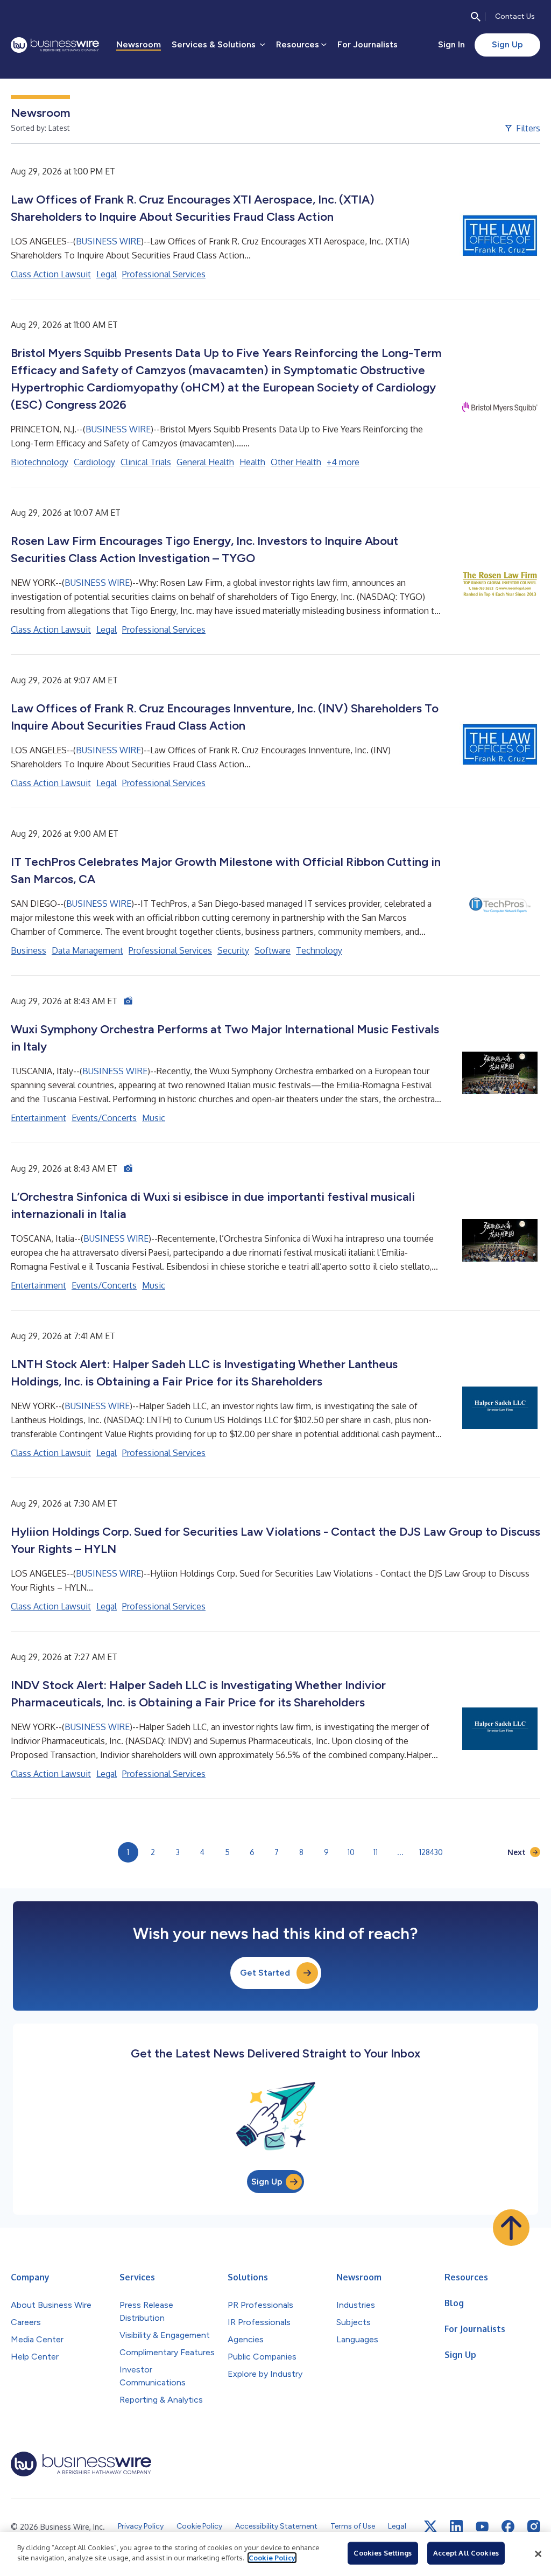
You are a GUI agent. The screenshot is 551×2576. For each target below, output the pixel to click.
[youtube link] (482, 2527)
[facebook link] (508, 2526)
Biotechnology (40, 462)
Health (252, 462)
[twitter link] (430, 2526)
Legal (107, 274)
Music (154, 1118)
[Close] (538, 2554)
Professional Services (164, 274)
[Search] (476, 17)
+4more (343, 462)
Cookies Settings (383, 2553)
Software (273, 950)
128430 (431, 1852)
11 (376, 1852)
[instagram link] (534, 2526)
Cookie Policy (272, 2558)
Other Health (296, 462)
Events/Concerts (104, 1118)
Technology (319, 950)
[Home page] (55, 45)
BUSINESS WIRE (108, 241)
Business (29, 950)
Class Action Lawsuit (51, 274)
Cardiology (94, 462)
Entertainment (38, 1118)
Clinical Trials (146, 462)
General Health (205, 462)
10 (351, 1852)
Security (233, 950)
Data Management (87, 950)
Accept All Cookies (466, 2553)
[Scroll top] (511, 2228)
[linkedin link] (456, 2526)
